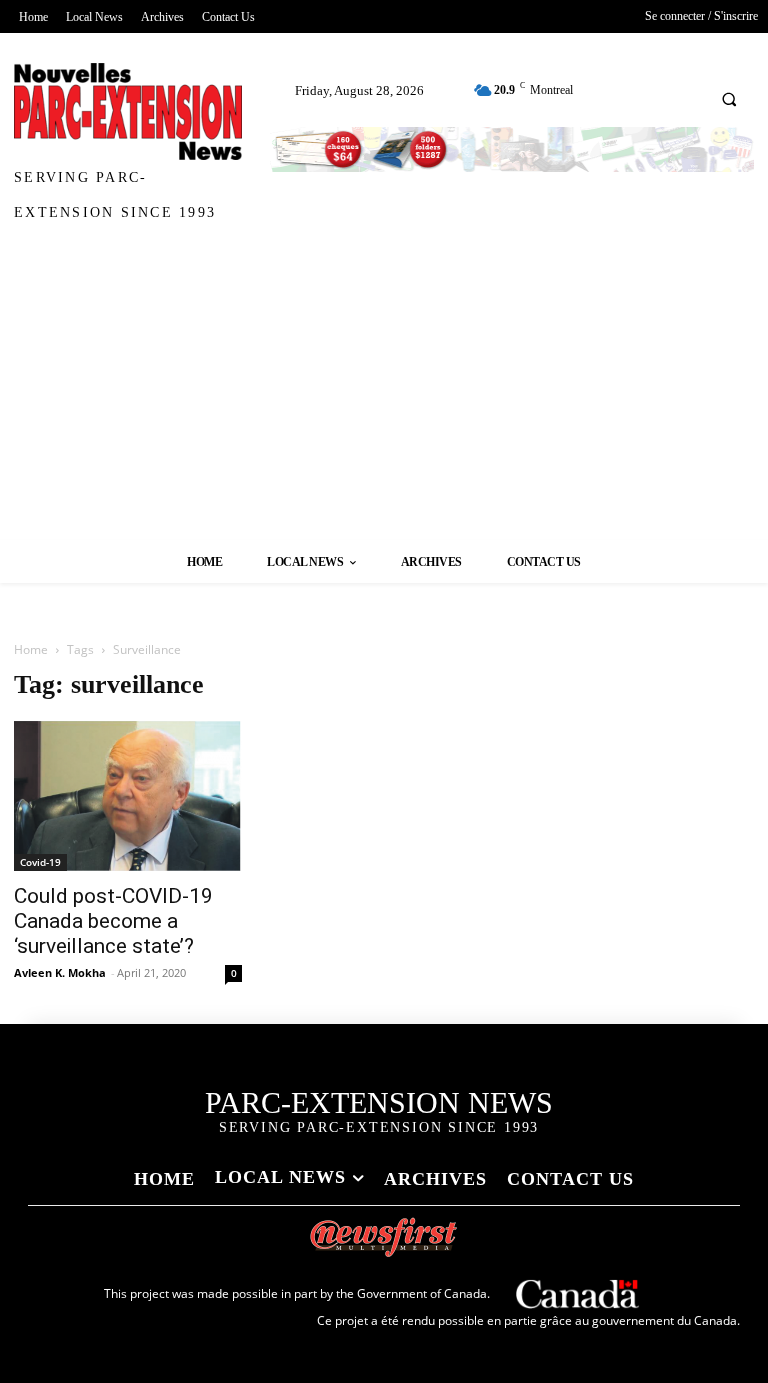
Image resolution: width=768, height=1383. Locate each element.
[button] (729, 99)
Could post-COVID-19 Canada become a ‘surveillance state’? (113, 921)
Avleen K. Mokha (60, 972)
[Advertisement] (384, 390)
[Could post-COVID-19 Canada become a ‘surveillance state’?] (128, 796)
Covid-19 (40, 862)
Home (31, 649)
